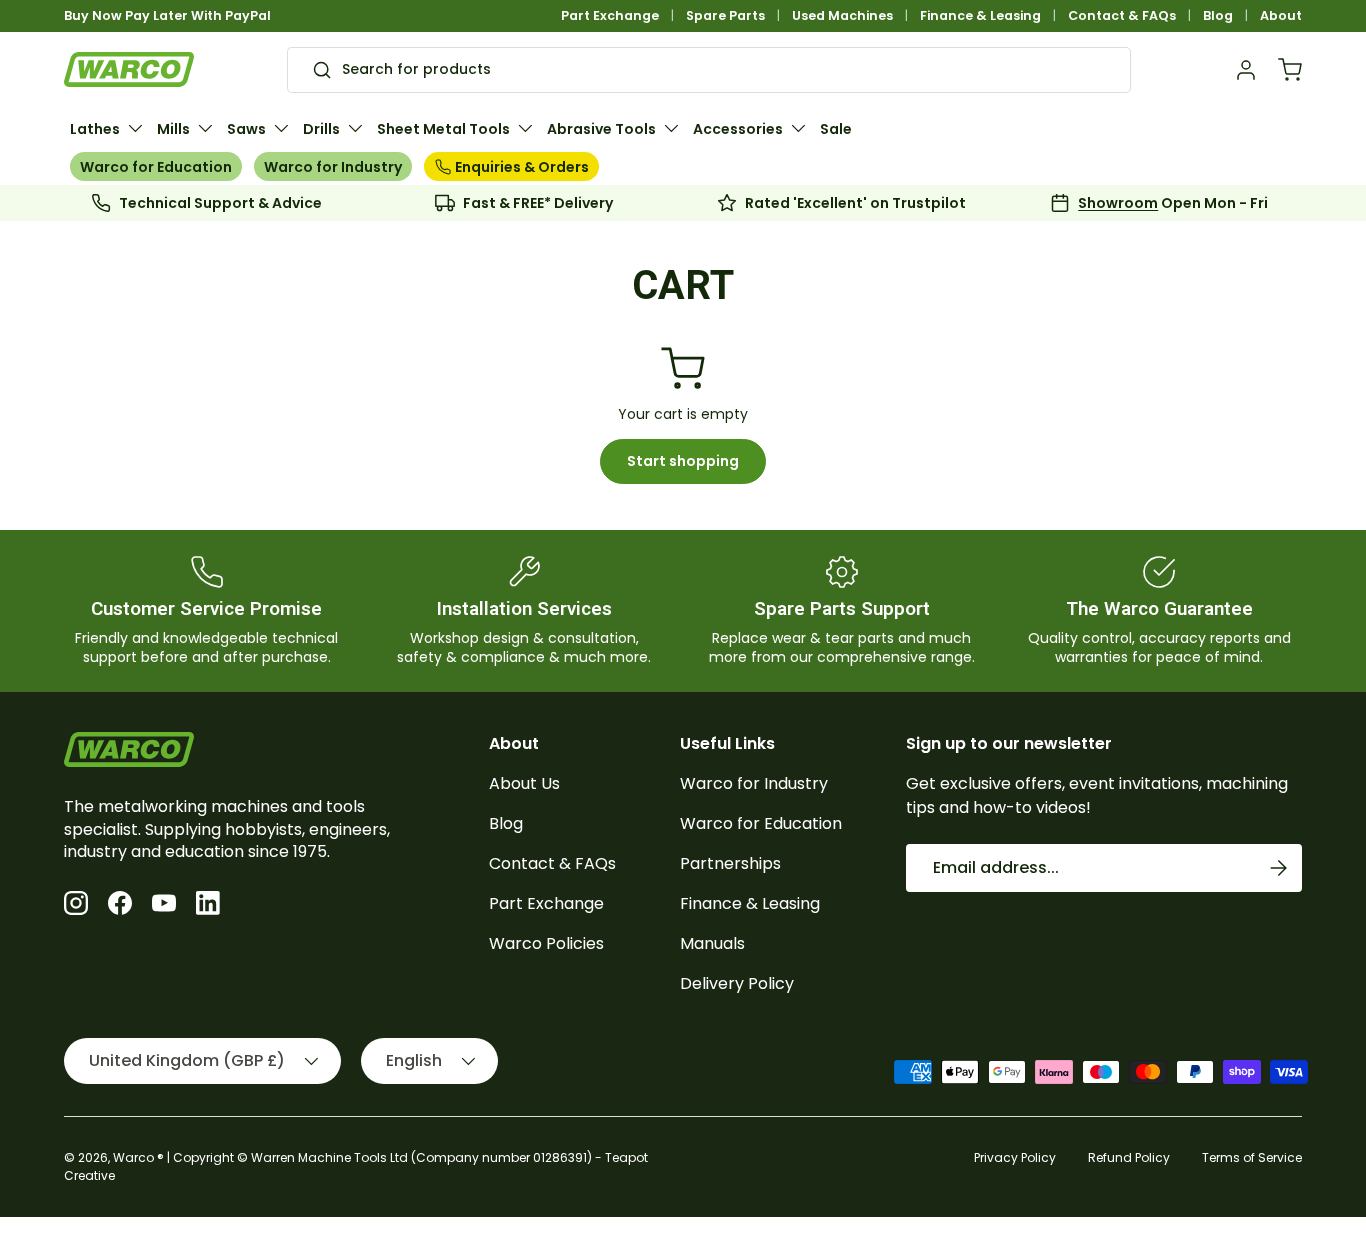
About (1281, 15)
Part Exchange (610, 15)
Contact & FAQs (1122, 15)
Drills (321, 129)
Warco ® (138, 1157)
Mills (173, 129)
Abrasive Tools (601, 129)
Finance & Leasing (980, 15)
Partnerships (730, 863)
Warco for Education (156, 167)
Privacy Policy (1015, 1157)
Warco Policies (546, 943)
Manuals (712, 943)
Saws (246, 129)
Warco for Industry (333, 167)
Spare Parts (725, 15)
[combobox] (709, 70)
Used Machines (842, 15)
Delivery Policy (737, 983)
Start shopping (683, 461)
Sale (836, 129)
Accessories (738, 129)
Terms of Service (1252, 1157)
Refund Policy (1129, 1157)
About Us (524, 783)
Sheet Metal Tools (443, 129)
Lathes (95, 129)
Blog (1218, 15)
